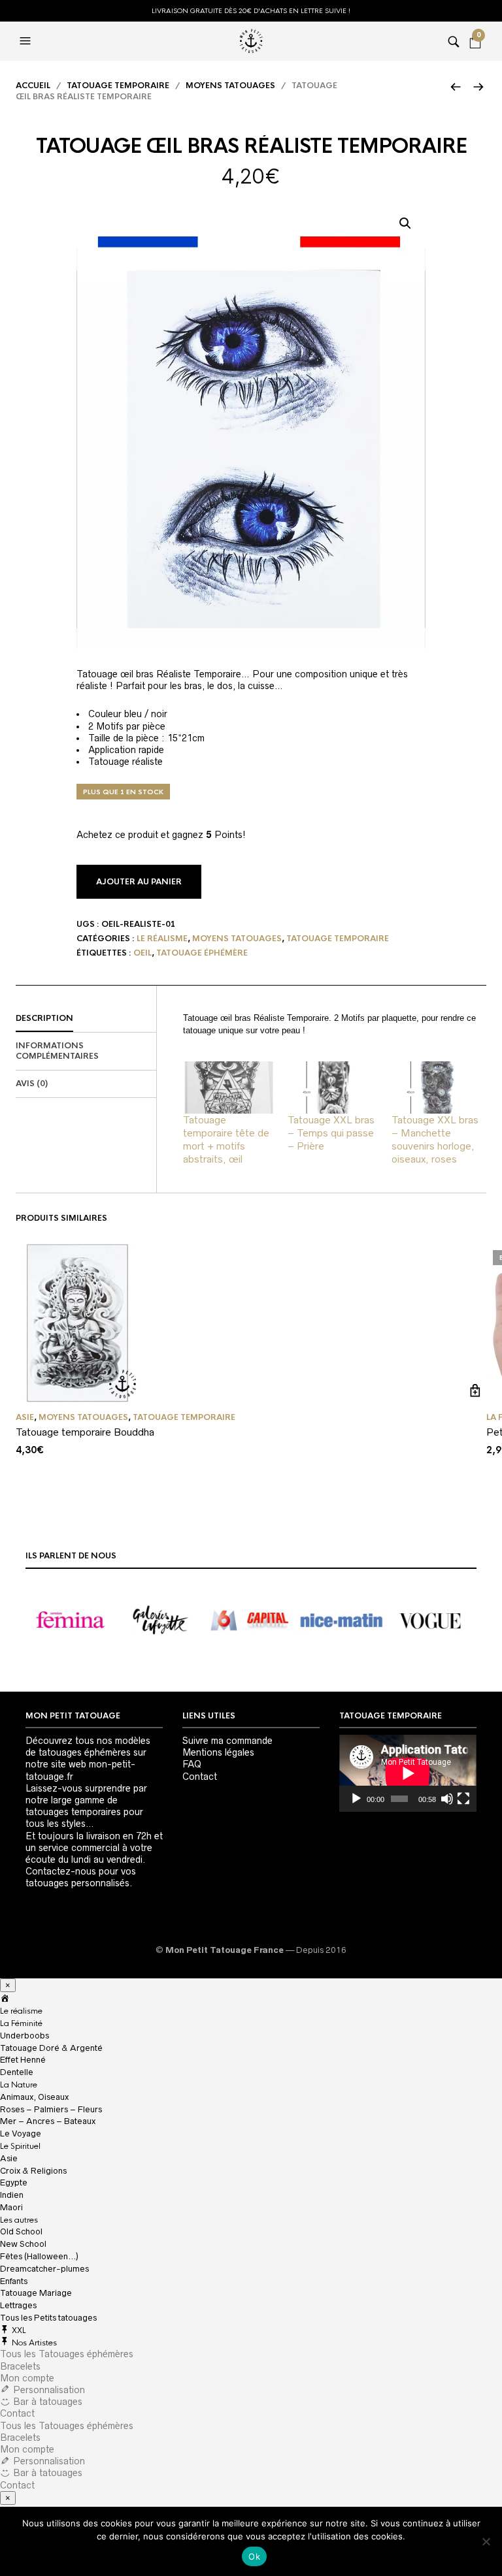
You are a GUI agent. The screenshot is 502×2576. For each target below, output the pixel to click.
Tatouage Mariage (36, 2293)
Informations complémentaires (57, 1051)
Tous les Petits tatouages (48, 2318)
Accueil (33, 86)
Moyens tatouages (230, 86)
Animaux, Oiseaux (34, 2097)
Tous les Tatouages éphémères (67, 2354)
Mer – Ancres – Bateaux (48, 2121)
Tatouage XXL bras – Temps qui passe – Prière (331, 1133)
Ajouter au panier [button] (475, 1391)
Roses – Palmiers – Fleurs (51, 2109)
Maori (11, 2207)
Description (44, 1018)
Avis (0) (32, 1084)
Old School (21, 2231)
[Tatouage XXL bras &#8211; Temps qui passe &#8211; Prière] (333, 1087)
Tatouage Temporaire (118, 86)
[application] (408, 1773)
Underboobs (25, 2036)
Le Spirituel (20, 2146)
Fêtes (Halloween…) (39, 2256)
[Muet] (447, 1799)
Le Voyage (21, 2133)
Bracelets (20, 2366)
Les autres (19, 2220)
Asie (25, 1417)
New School (23, 2244)
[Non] (486, 2541)
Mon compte (27, 2378)
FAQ (192, 1764)
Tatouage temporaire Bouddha (85, 1432)
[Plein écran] (463, 1799)
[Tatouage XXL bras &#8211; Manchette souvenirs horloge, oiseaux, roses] (437, 1087)
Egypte (14, 2182)
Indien (12, 2195)
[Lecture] (356, 1799)
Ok (254, 2556)
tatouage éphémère (202, 953)
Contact (200, 1777)
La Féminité (21, 2023)
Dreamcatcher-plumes (44, 2269)
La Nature (19, 2085)
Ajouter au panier (139, 882)
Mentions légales (218, 1752)
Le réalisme (162, 939)
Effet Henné (23, 2060)
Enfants (14, 2281)
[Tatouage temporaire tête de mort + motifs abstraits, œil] (229, 1087)
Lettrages (18, 2305)
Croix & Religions (33, 2171)
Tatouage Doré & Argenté (51, 2048)
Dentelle (17, 2072)
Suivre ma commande (227, 1741)
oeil (142, 953)
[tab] (86, 1019)
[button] (405, 223)
